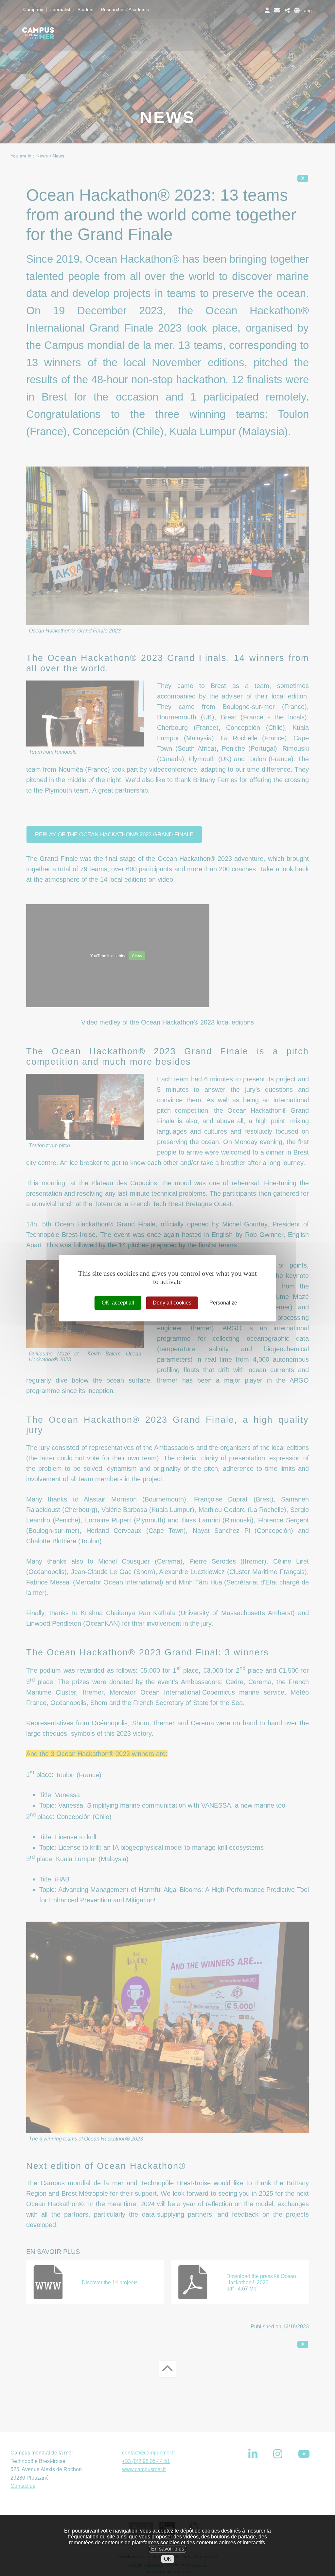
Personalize (223, 1303)
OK (168, 2559)
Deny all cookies (172, 1303)
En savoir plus (168, 2549)
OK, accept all (118, 1303)
